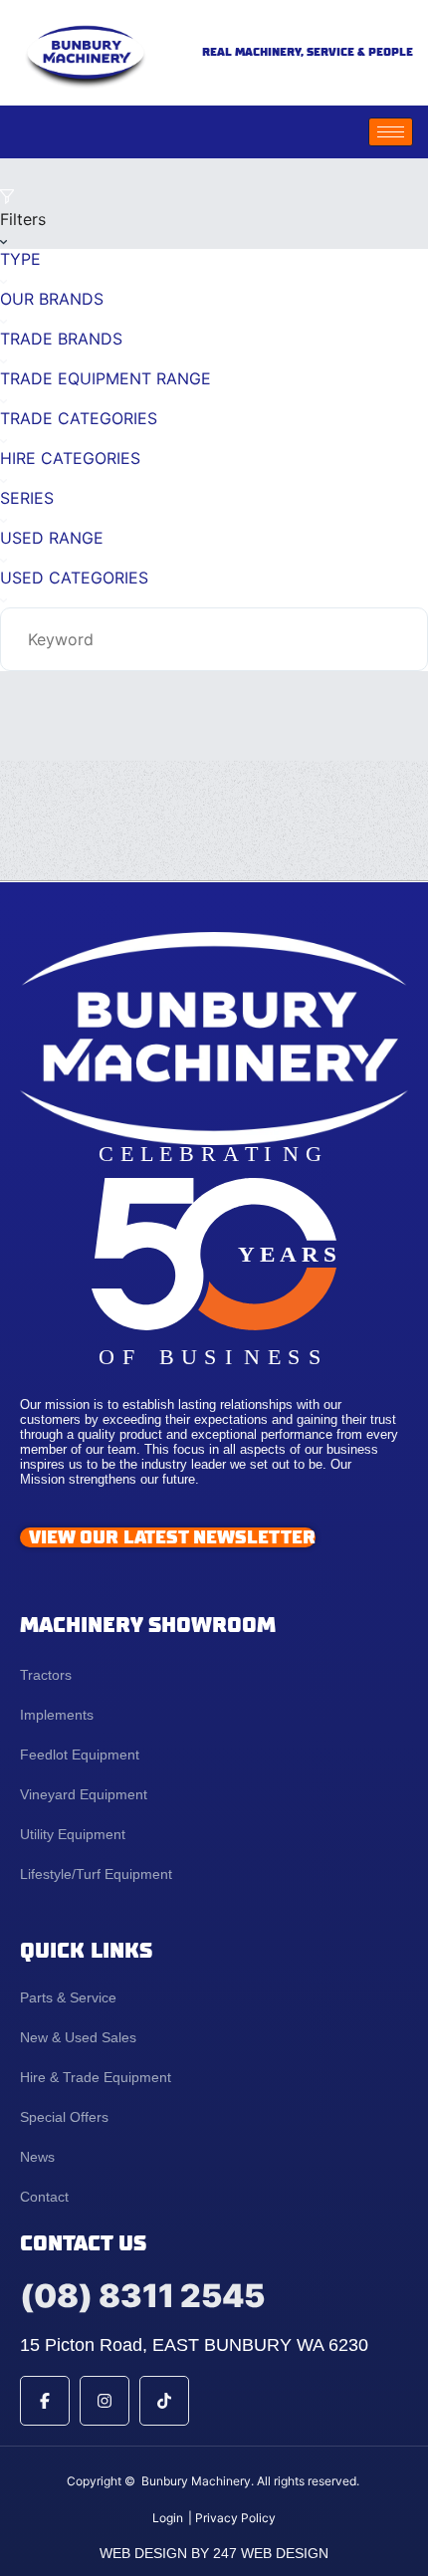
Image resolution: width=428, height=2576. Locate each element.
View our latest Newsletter (172, 1537)
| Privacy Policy (232, 2518)
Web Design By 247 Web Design (214, 2553)
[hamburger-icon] (391, 132)
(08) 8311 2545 (142, 2296)
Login (168, 2518)
